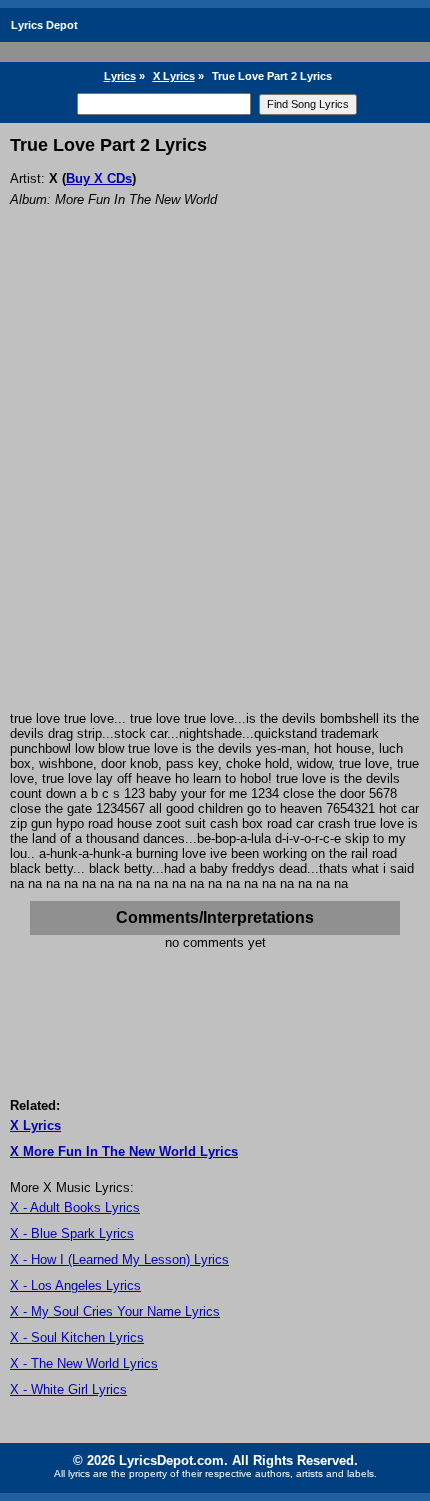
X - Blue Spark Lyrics (72, 1233)
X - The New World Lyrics (84, 1363)
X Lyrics (174, 76)
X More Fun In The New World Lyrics (124, 1151)
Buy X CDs (99, 178)
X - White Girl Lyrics (68, 1389)
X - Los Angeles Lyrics (75, 1285)
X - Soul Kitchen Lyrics (77, 1337)
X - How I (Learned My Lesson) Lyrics (119, 1259)
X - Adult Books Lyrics (75, 1207)
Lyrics (120, 76)
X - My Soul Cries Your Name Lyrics (115, 1311)
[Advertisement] (215, 486)
